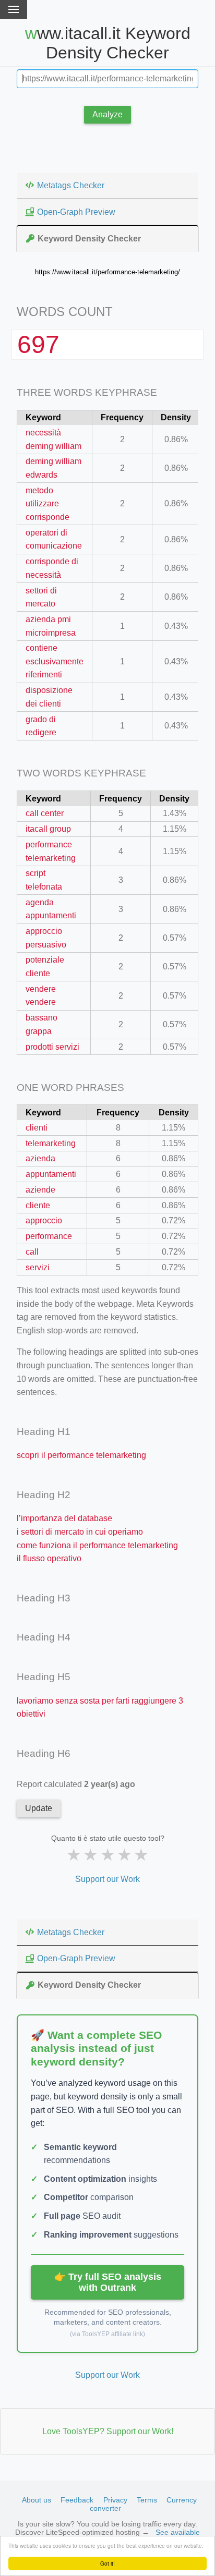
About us (37, 2500)
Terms (147, 2500)
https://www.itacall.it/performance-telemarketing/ (107, 272)
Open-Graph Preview (76, 212)
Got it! (107, 2563)
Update (39, 1808)
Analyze (107, 114)
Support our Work (107, 1879)
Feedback (77, 2500)
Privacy (115, 2500)
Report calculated (76, 1784)
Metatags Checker (71, 185)
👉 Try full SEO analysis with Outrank (108, 2282)
